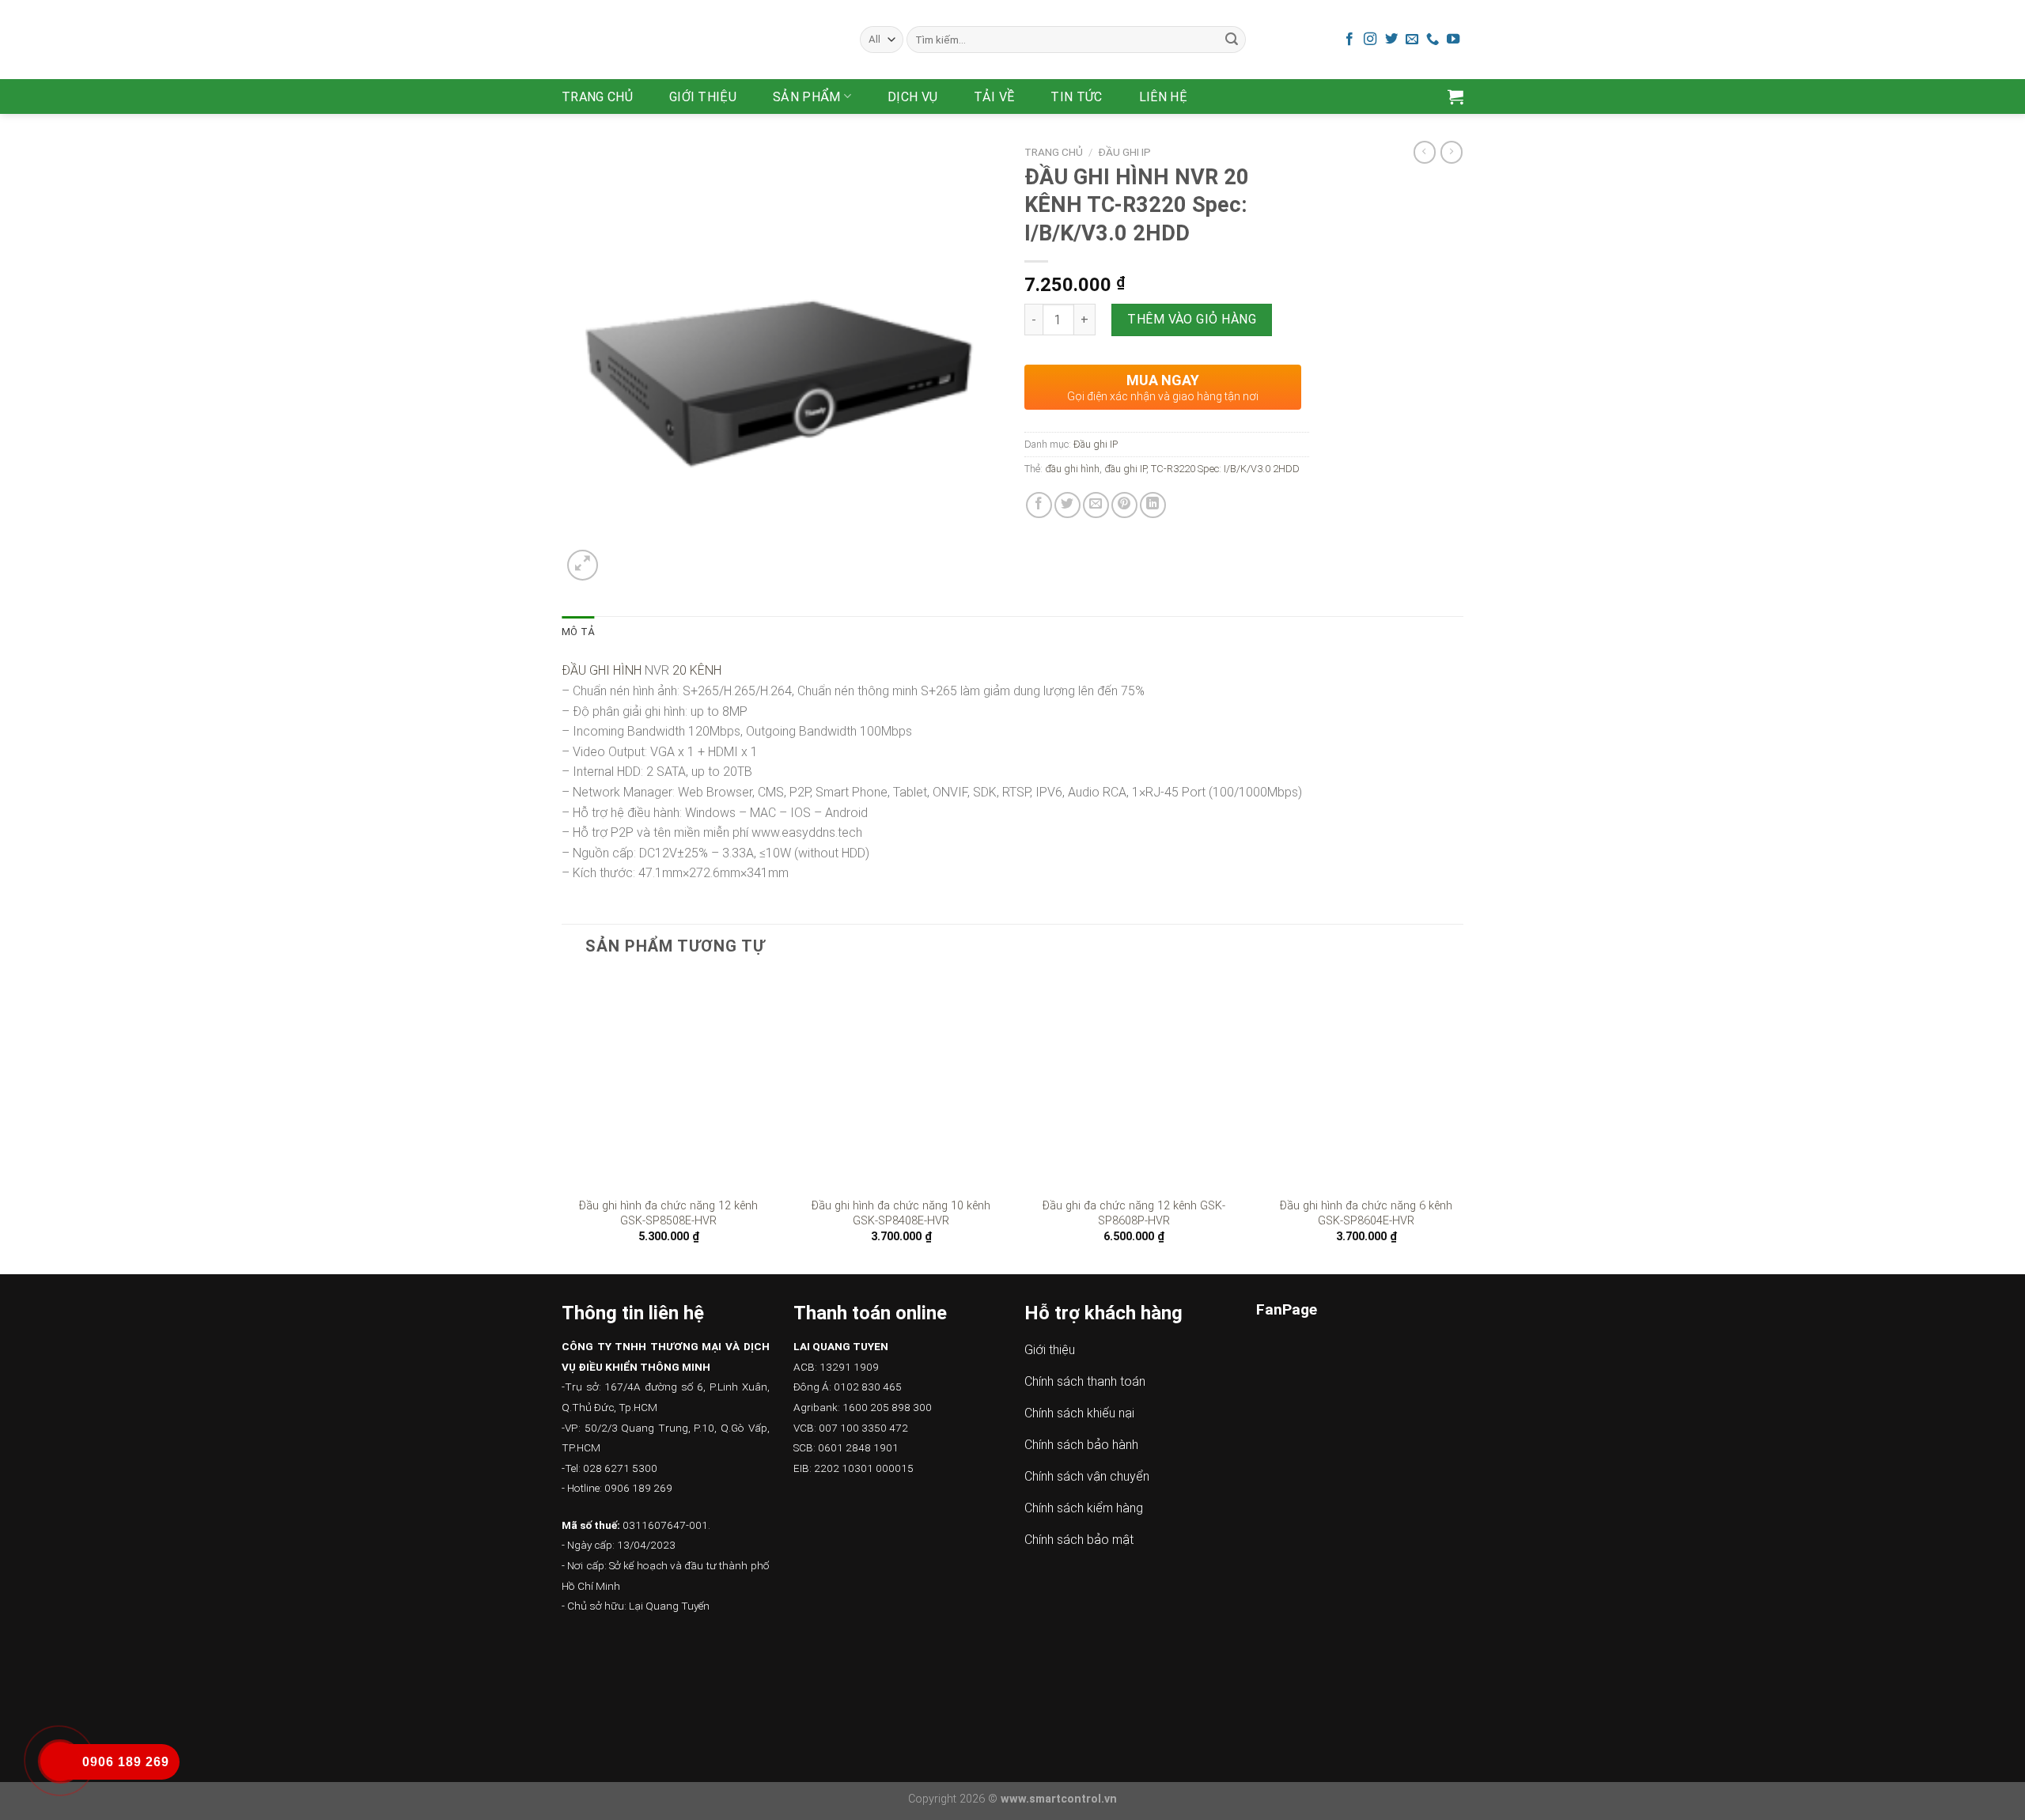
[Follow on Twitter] (1391, 40)
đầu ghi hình (1072, 469)
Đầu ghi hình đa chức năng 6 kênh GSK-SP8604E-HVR (1366, 1213)
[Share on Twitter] (1067, 505)
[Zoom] (583, 565)
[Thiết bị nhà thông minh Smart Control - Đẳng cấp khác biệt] (699, 40)
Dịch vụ (912, 97)
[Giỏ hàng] (1455, 96)
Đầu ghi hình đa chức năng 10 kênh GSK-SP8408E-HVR (901, 1213)
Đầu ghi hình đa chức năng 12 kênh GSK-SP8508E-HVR (668, 1213)
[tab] (578, 632)
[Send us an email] (1412, 40)
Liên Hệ (1163, 97)
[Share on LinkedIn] (1153, 505)
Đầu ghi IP (1124, 152)
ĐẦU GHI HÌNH (602, 670)
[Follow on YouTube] (1453, 40)
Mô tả (578, 632)
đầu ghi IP (1125, 469)
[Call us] (1433, 40)
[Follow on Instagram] (1370, 40)
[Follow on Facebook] (1349, 40)
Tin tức (1076, 97)
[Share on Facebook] (1039, 505)
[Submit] (1232, 40)
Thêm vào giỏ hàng (1192, 319)
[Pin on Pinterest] (1124, 505)
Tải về (994, 97)
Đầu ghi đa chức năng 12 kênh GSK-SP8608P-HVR (1134, 1213)
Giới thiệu (703, 97)
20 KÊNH (697, 670)
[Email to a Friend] (1096, 505)
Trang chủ (597, 97)
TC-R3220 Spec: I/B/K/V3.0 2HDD (1225, 469)
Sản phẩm (807, 97)
